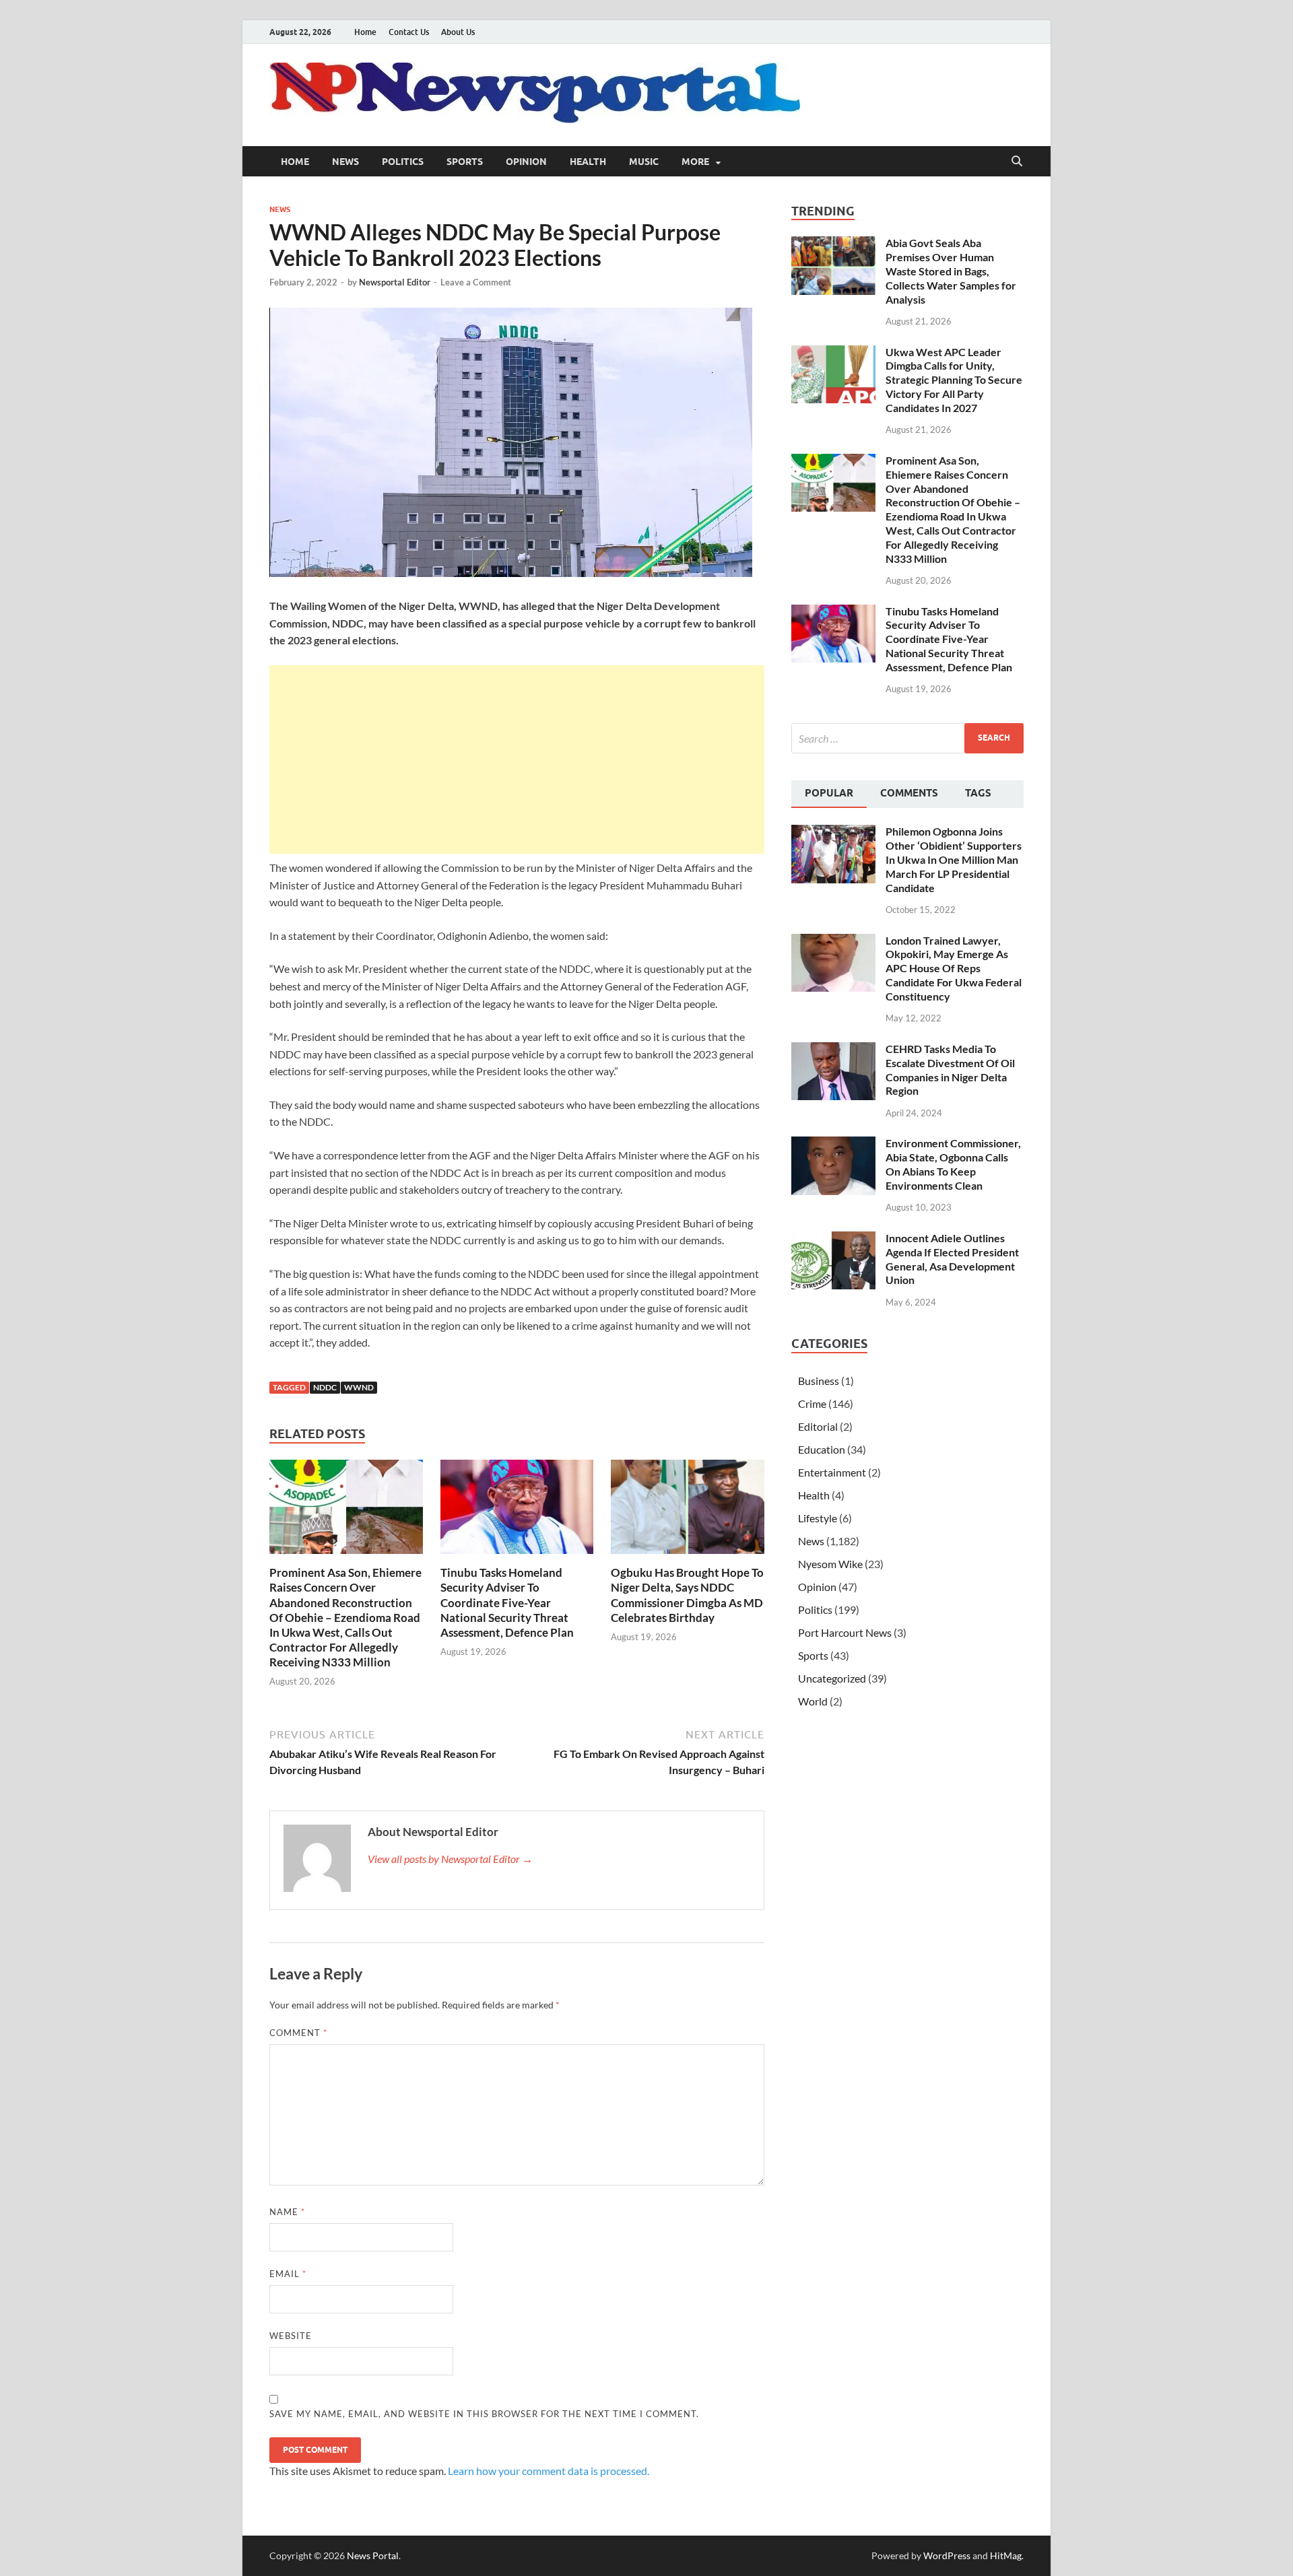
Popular (829, 793)
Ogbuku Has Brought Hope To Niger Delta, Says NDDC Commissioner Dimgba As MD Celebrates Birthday (687, 1595)
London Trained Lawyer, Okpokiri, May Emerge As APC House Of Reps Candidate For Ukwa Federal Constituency (954, 968)
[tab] (829, 794)
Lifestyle (818, 1518)
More (695, 162)
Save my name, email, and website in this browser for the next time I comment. (484, 2414)
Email (288, 2274)
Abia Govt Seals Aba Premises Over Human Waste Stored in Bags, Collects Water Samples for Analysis (951, 271)
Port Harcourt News (845, 1632)
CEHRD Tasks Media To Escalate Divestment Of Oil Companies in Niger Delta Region (950, 1070)
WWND (359, 1387)
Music (644, 162)
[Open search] (1017, 162)
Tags (978, 793)
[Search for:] (907, 738)
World (813, 1701)
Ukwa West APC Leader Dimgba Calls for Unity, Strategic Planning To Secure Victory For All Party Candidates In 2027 (954, 380)
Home (365, 32)
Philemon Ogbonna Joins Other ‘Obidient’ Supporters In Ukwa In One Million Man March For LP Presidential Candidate (954, 859)
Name (287, 2212)
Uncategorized (832, 1678)
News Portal (373, 2555)
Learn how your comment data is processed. (549, 2471)
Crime (812, 1403)
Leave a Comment (476, 282)
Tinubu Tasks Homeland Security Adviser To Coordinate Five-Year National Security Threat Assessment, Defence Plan (507, 1602)
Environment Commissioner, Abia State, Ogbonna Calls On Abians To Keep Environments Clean (953, 1164)
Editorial (818, 1426)
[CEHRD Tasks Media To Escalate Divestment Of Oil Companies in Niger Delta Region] (833, 1050)
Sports (465, 162)
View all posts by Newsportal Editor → (450, 1859)
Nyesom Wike (830, 1564)
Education (822, 1449)
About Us (458, 32)
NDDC (325, 1387)
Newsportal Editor (395, 282)
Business (819, 1381)
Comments (909, 793)
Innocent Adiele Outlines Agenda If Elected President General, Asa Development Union (952, 1259)
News (345, 162)
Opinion (526, 162)
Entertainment (832, 1472)
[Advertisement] (517, 759)
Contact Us (409, 32)
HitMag (1006, 2555)
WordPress (947, 2555)
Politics (403, 162)
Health (588, 162)
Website (291, 2336)
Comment (298, 2033)
